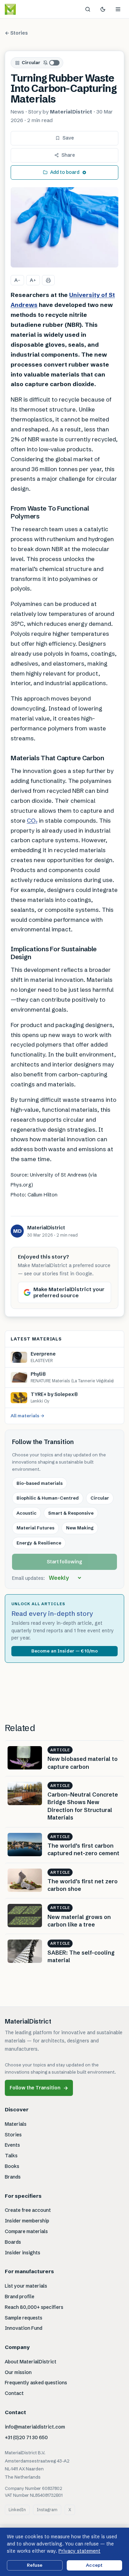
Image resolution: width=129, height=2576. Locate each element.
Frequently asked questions (36, 2383)
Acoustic (26, 1513)
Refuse (35, 2565)
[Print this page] (48, 280)
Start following (64, 1562)
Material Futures (35, 1528)
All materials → (28, 1416)
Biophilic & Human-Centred (48, 1498)
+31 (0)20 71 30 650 (26, 2437)
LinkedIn (17, 2510)
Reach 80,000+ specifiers (34, 2307)
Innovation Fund (24, 2328)
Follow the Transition (39, 2088)
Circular (31, 62)
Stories (13, 2135)
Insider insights (23, 2253)
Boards (13, 2242)
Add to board (65, 172)
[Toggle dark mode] (103, 9)
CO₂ (32, 820)
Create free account (28, 2210)
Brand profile (20, 2297)
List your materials (26, 2286)
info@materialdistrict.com (35, 2427)
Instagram (47, 2510)
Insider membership (27, 2221)
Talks (11, 2156)
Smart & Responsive (71, 1513)
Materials (16, 2124)
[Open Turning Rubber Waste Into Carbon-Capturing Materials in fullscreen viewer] (64, 228)
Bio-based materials (40, 1483)
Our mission (18, 2372)
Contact (14, 2393)
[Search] (88, 9)
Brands (13, 2177)
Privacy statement (79, 2551)
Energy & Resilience (39, 1543)
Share (68, 155)
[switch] (52, 63)
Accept (94, 2565)
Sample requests (24, 2318)
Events (12, 2145)
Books (12, 2166)
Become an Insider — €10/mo (64, 1651)
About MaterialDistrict (31, 2362)
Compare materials (26, 2231)
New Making (80, 1528)
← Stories (16, 33)
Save (68, 138)
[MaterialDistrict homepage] (26, 9)
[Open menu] (118, 9)
